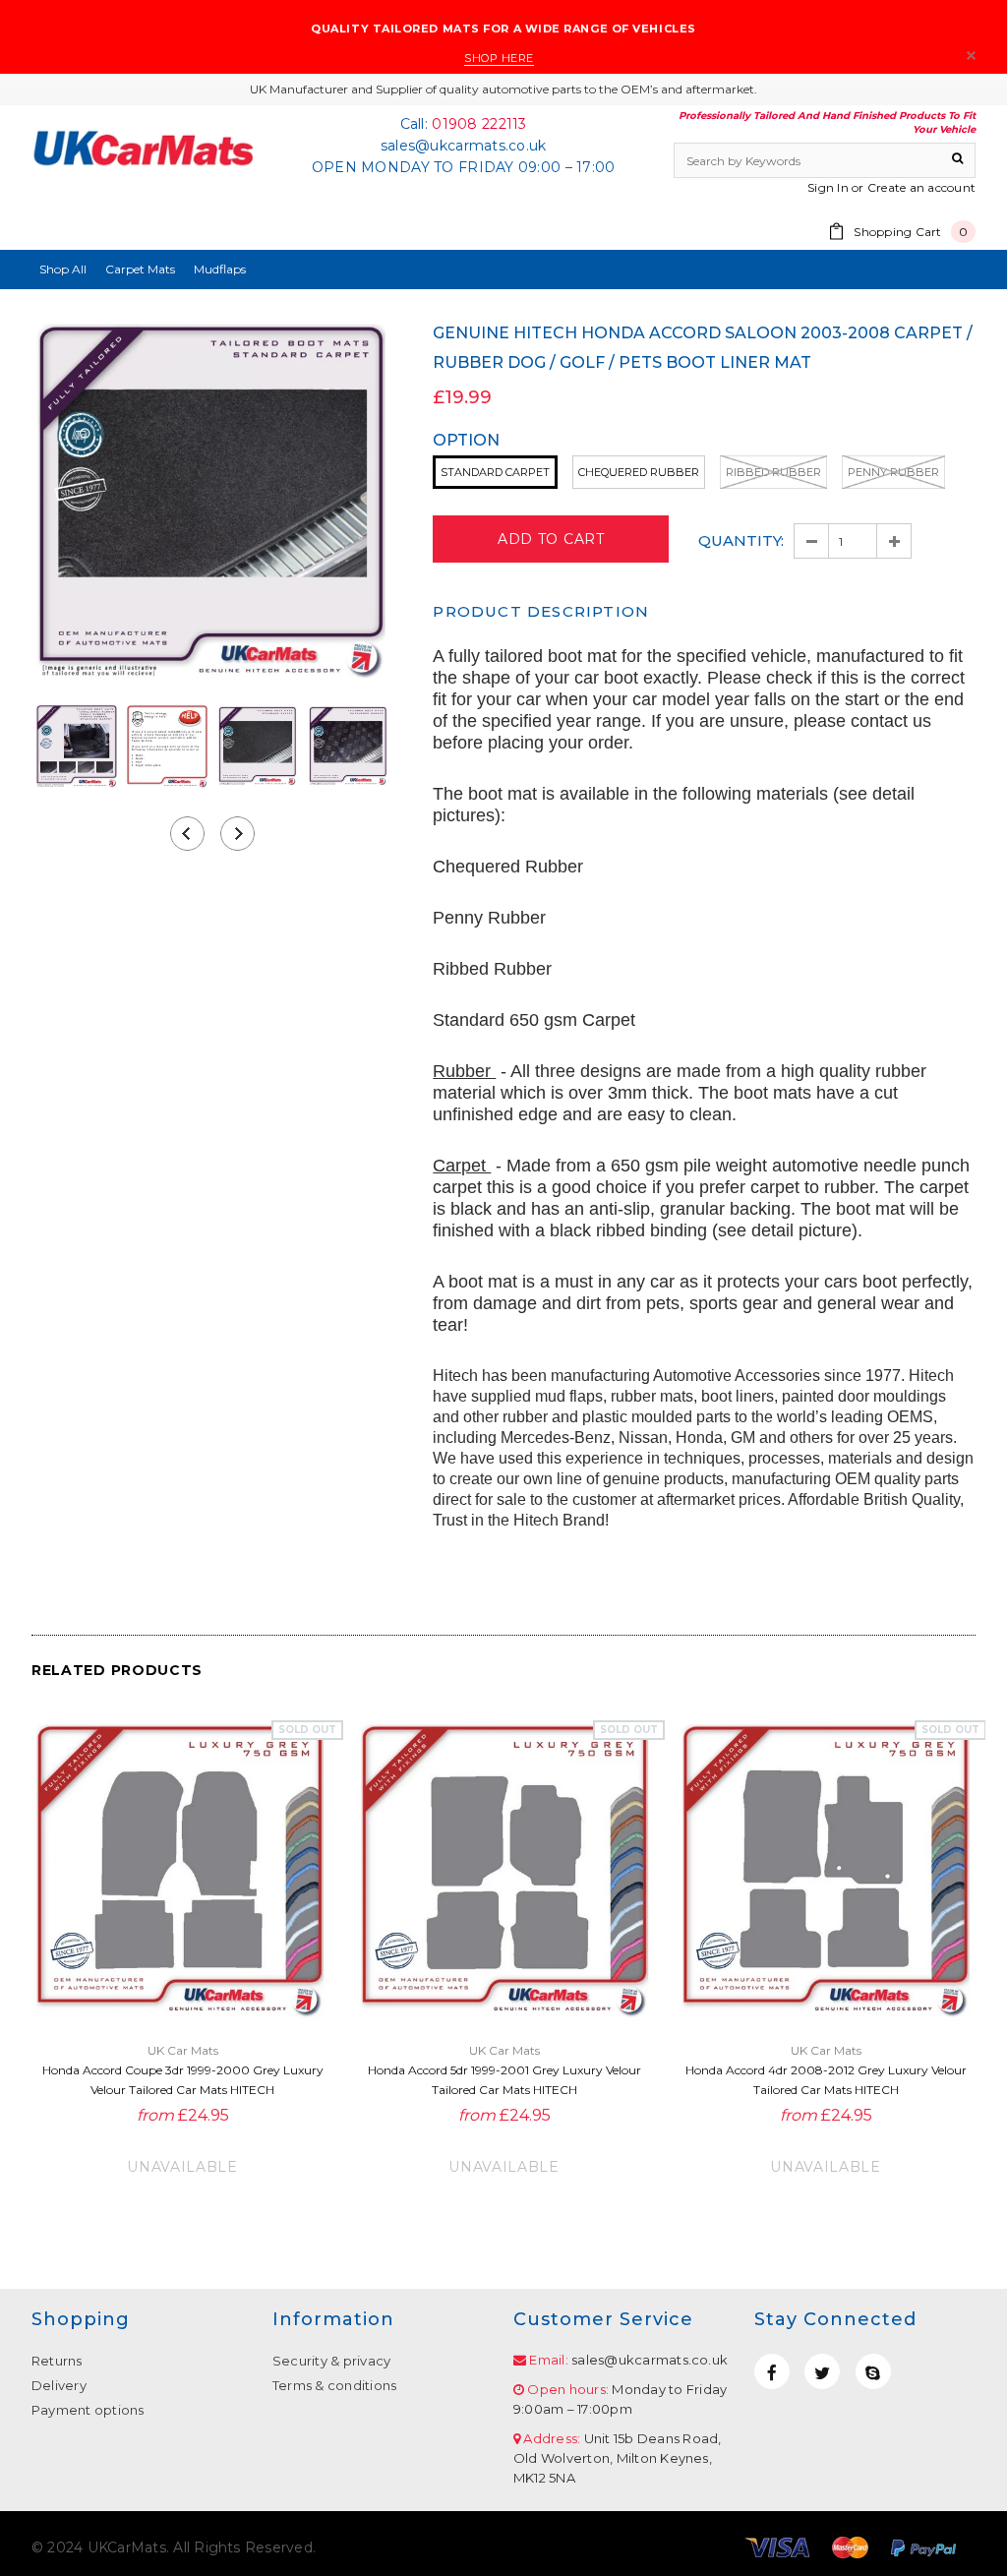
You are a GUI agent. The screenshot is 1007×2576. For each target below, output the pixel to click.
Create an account (921, 187)
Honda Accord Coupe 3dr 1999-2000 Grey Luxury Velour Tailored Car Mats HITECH (183, 2080)
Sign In (828, 187)
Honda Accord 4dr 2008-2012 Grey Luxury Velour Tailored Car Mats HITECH (826, 2080)
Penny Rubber (893, 472)
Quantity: (741, 540)
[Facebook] (772, 2371)
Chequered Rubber (639, 472)
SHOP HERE (499, 58)
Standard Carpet (495, 472)
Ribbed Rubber (773, 472)
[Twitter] (822, 2371)
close (971, 56)
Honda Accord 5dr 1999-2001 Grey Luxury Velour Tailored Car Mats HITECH (504, 2080)
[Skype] (873, 2371)
